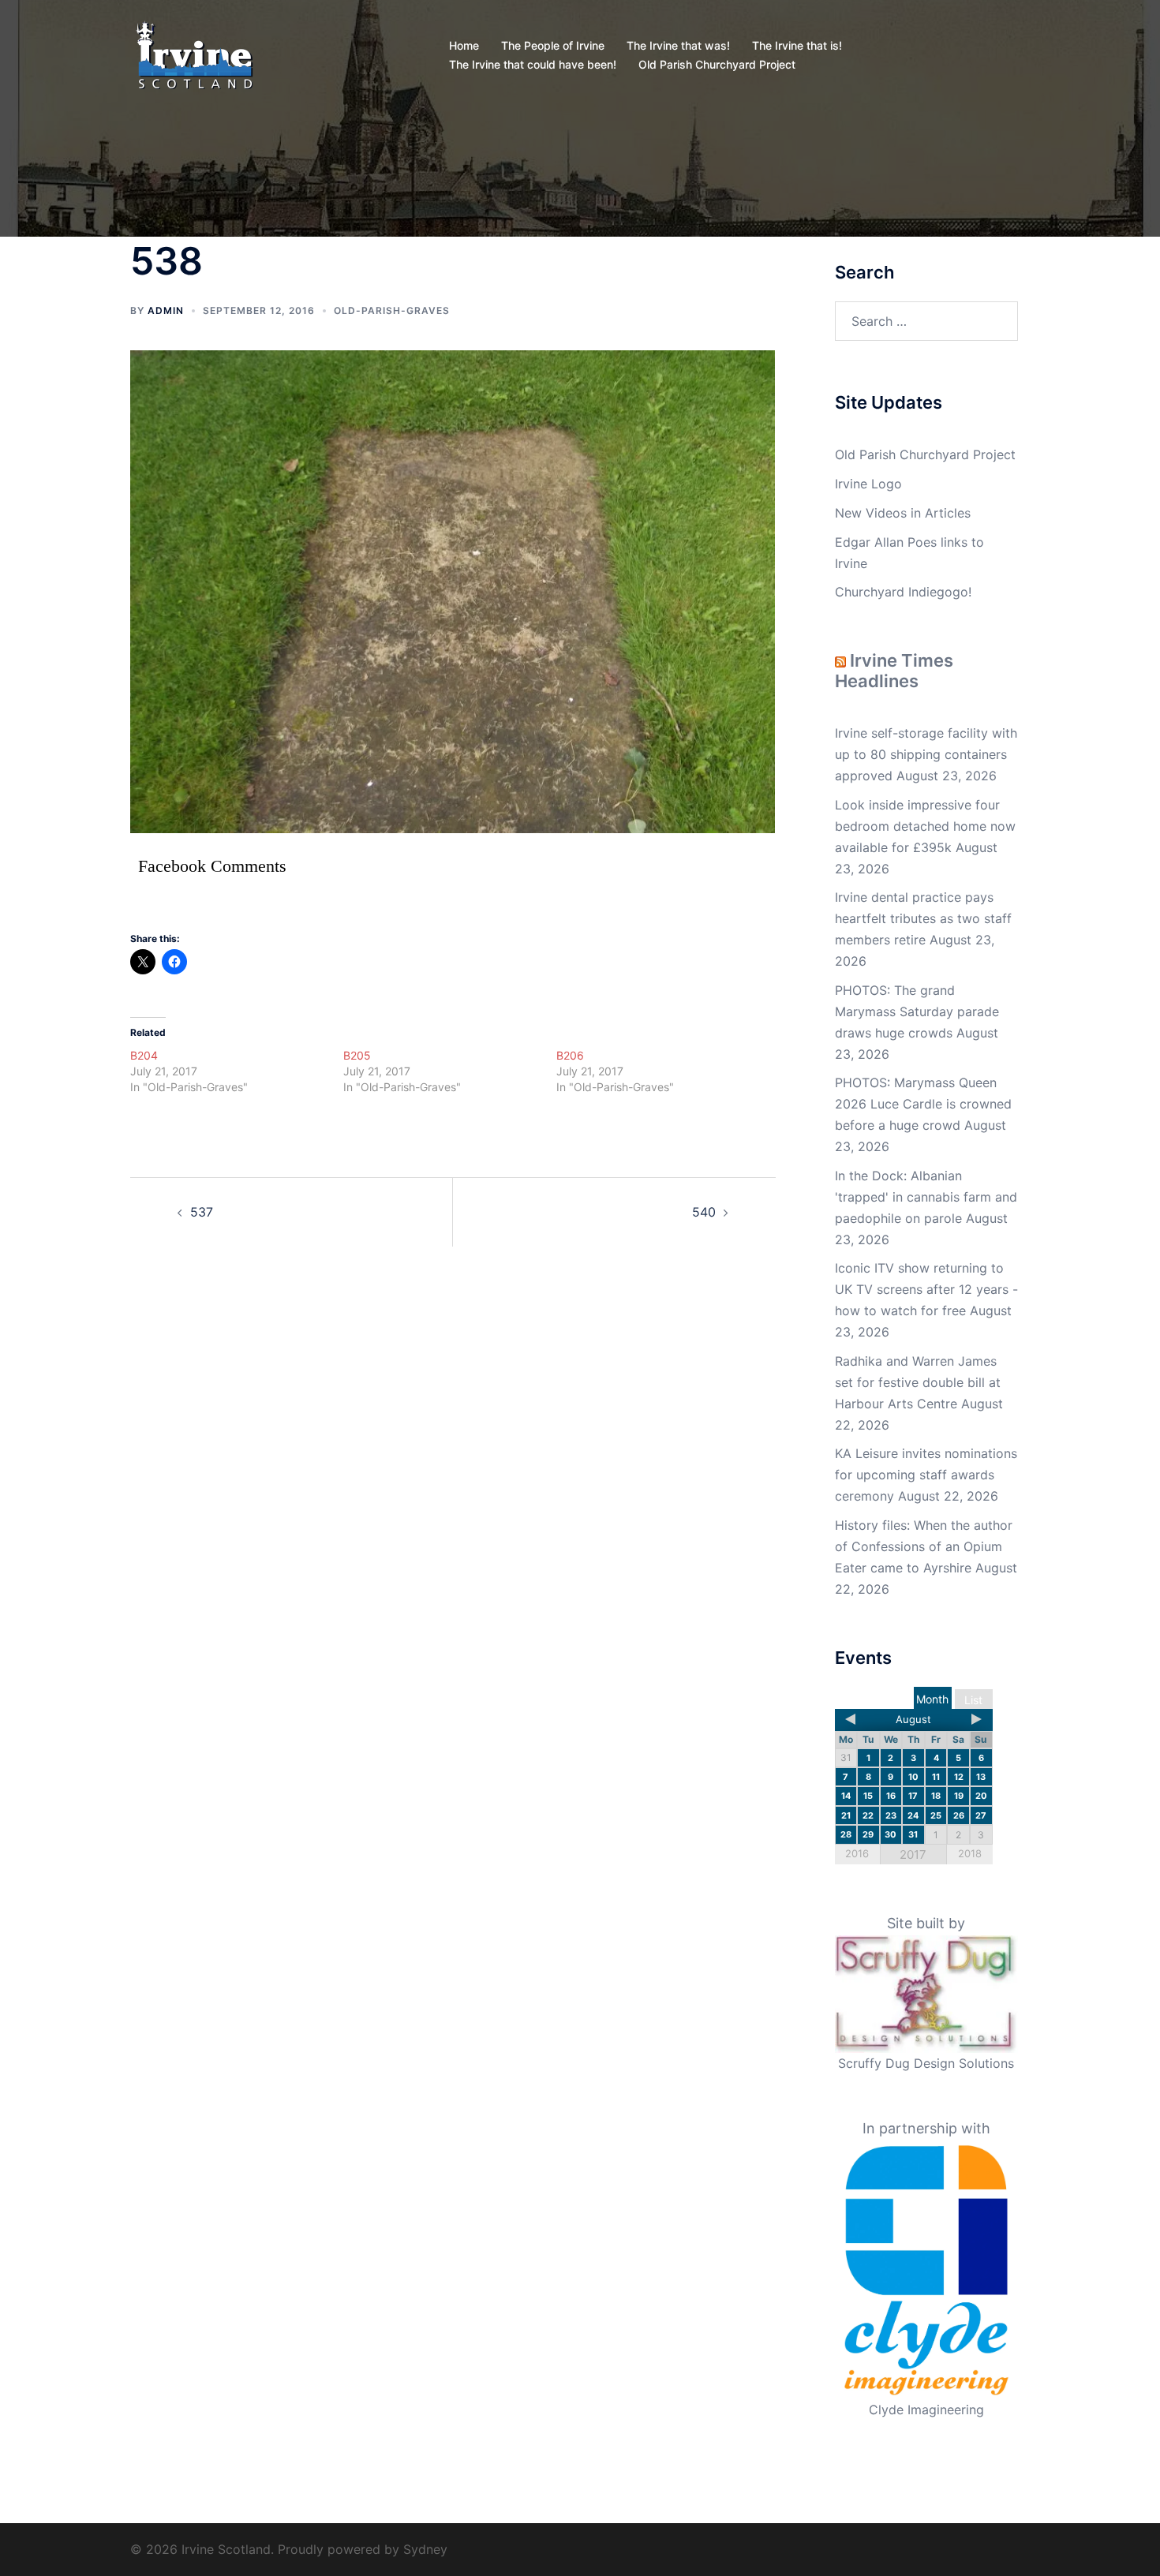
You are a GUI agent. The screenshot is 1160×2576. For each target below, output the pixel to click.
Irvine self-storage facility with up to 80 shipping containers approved (926, 754)
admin (166, 310)
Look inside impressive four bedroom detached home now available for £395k (925, 826)
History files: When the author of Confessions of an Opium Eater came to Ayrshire (924, 1546)
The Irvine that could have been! (533, 64)
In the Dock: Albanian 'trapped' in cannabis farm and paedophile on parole (926, 1197)
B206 (570, 1055)
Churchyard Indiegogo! (903, 592)
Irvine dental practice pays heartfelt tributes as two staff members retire (923, 918)
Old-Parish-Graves (392, 310)
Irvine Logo (868, 484)
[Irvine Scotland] (195, 54)
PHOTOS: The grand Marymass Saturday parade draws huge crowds (917, 1011)
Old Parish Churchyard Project (717, 64)
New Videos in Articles (903, 513)
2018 (970, 1853)
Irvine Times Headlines (894, 671)
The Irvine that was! (678, 45)
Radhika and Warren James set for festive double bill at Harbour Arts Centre (918, 1382)
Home (464, 45)
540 (704, 1212)
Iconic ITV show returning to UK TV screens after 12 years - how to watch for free (926, 1289)
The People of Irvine (553, 45)
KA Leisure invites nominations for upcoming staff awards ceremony (926, 1475)
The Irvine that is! (797, 45)
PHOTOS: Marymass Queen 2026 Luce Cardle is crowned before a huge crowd (923, 1104)
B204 (144, 1055)
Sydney (425, 2549)
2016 (857, 1853)
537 (202, 1212)
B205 (357, 1055)
